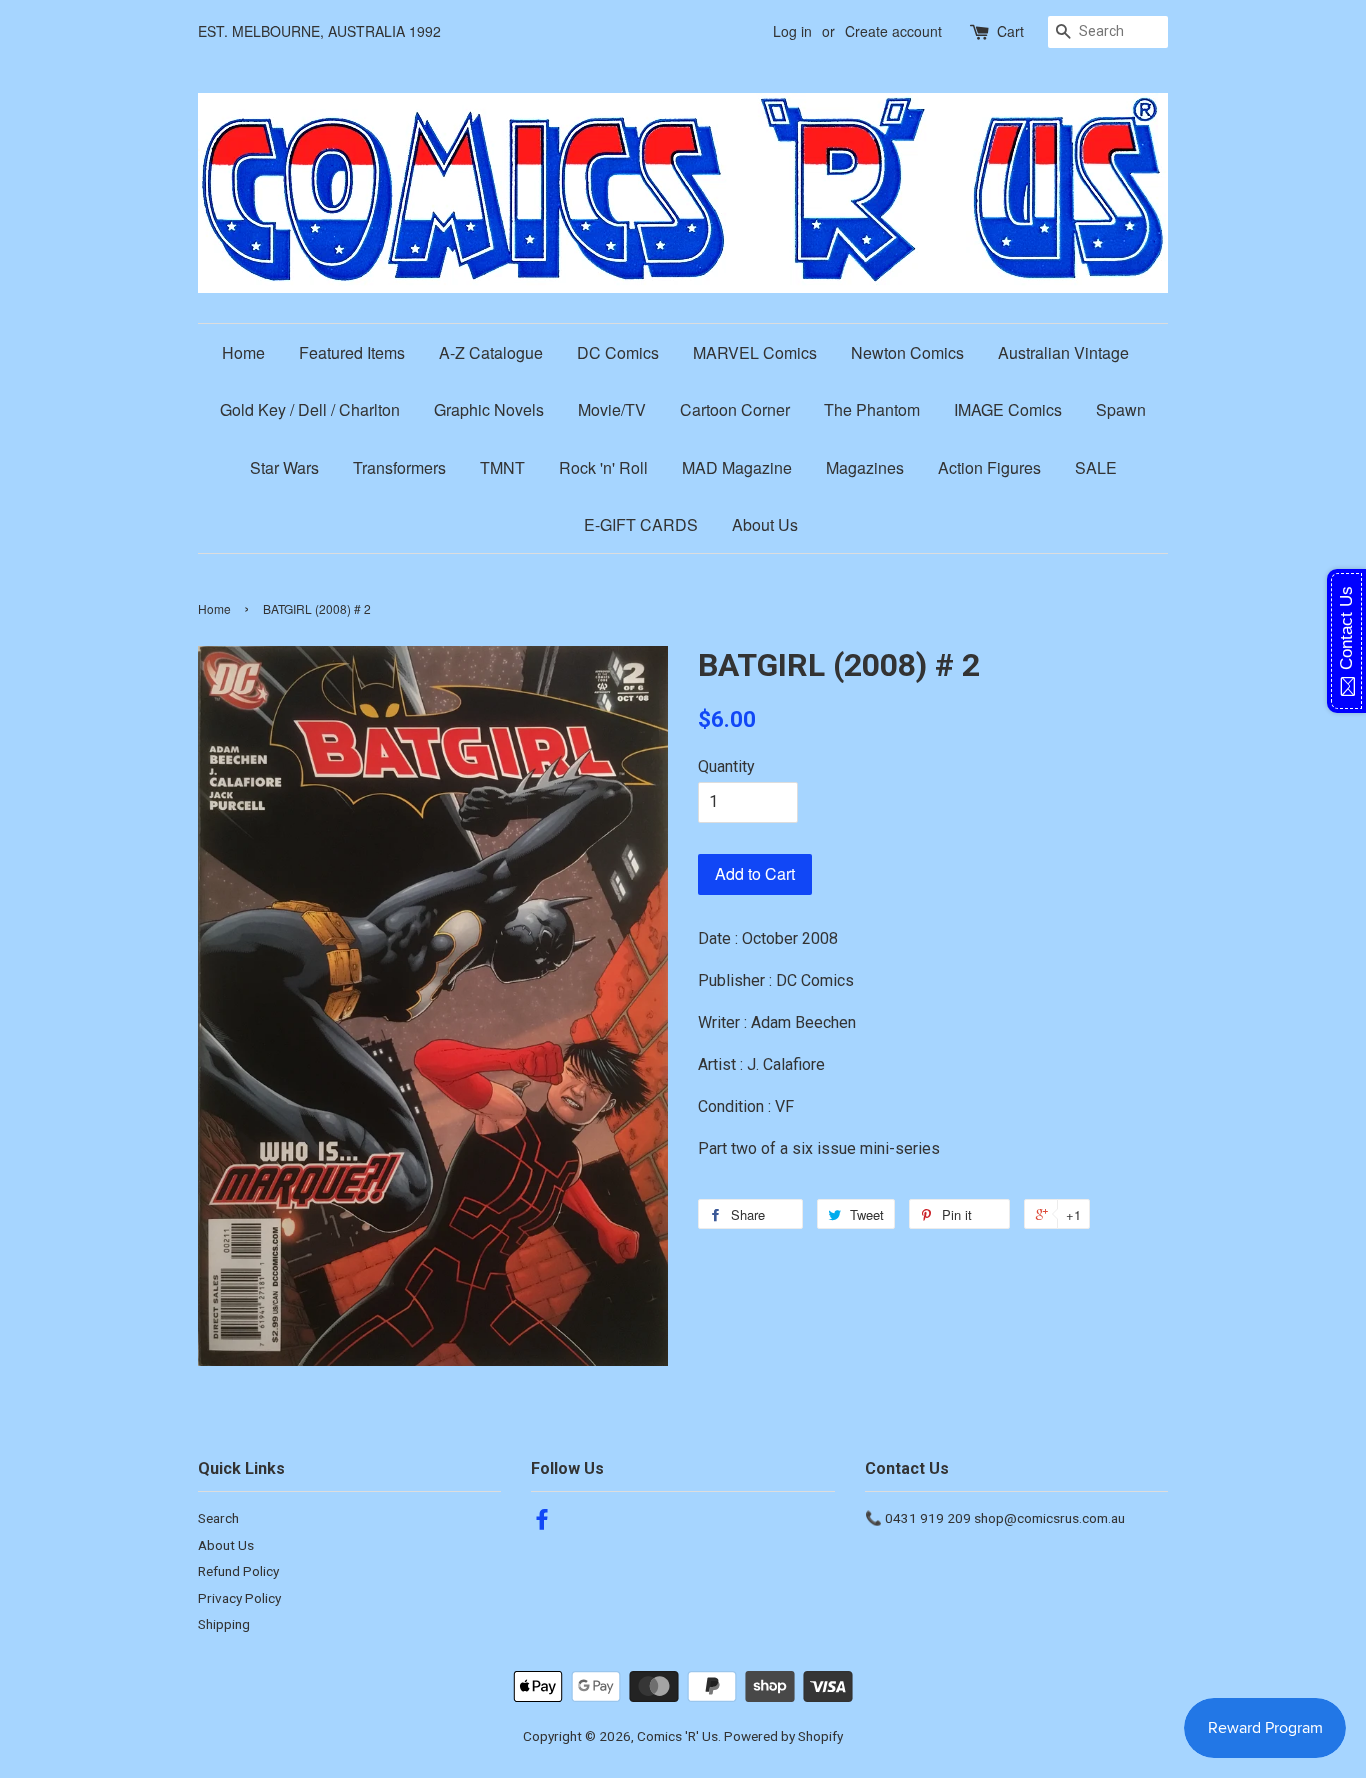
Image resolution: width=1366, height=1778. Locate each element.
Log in (792, 31)
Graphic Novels (489, 409)
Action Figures (989, 467)
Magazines (865, 467)
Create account (893, 31)
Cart (1010, 31)
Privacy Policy (239, 1598)
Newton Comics (907, 352)
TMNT (502, 467)
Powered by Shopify (783, 1736)
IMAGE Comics (1008, 409)
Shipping (224, 1624)
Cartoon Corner (735, 409)
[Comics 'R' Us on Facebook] (542, 1523)
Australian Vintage (1063, 352)
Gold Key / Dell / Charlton (310, 409)
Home (243, 352)
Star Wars (284, 467)
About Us (765, 524)
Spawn (1121, 409)
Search (218, 1518)
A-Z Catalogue (491, 352)
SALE (1096, 467)
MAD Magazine (737, 467)
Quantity (726, 766)
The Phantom (872, 409)
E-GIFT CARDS (641, 524)
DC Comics (618, 352)
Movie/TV (612, 409)
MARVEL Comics (755, 352)
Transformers (399, 467)
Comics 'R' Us (677, 1736)
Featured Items (352, 352)
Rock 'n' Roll (603, 467)
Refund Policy (238, 1571)
